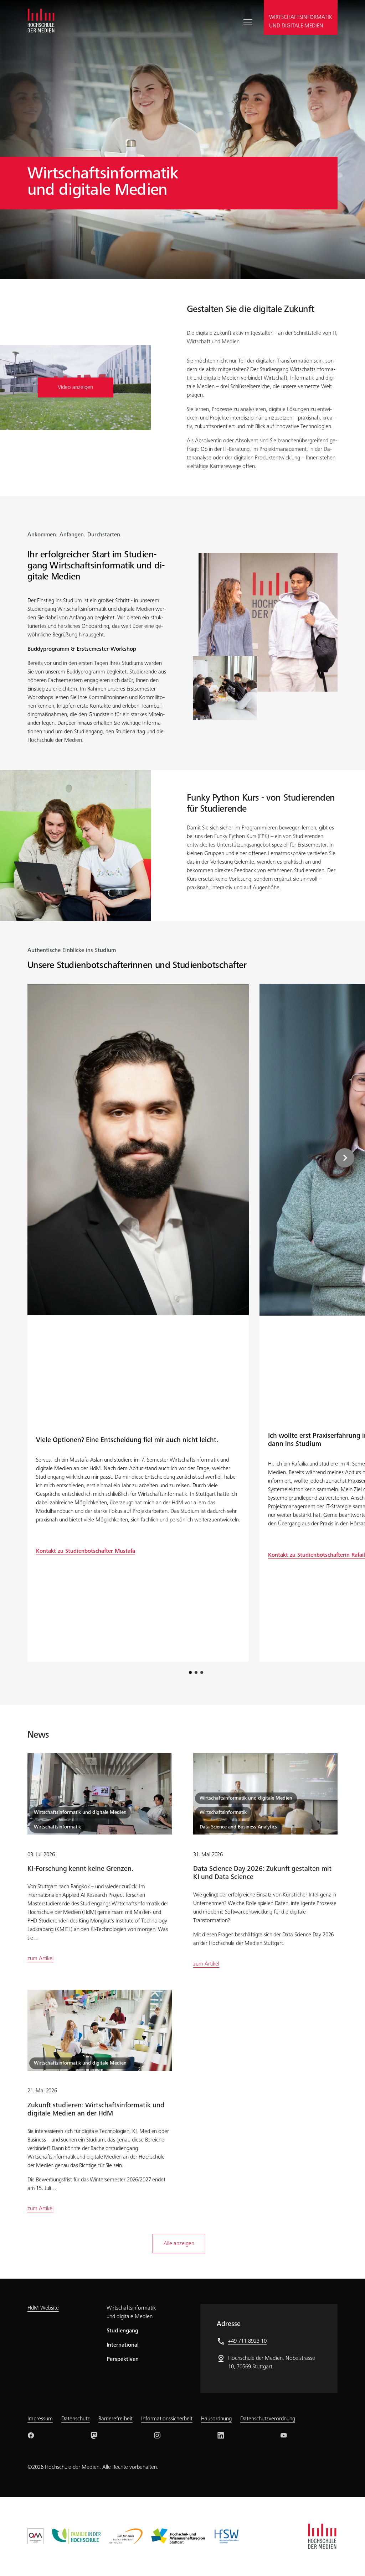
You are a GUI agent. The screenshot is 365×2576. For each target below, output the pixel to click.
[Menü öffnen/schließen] (251, 22)
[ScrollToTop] (349, 2560)
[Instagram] (157, 2435)
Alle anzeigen (179, 2244)
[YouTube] (284, 2435)
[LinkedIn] (221, 2435)
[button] (357, 1158)
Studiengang (122, 2331)
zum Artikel (40, 1959)
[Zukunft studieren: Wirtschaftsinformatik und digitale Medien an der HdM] (100, 2030)
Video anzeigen (75, 387)
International (123, 2345)
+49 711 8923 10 (247, 2341)
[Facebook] (31, 2435)
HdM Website (43, 2308)
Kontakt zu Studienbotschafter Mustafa (86, 1551)
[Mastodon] (94, 2435)
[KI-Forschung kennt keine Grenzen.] (100, 1794)
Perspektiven (123, 2359)
